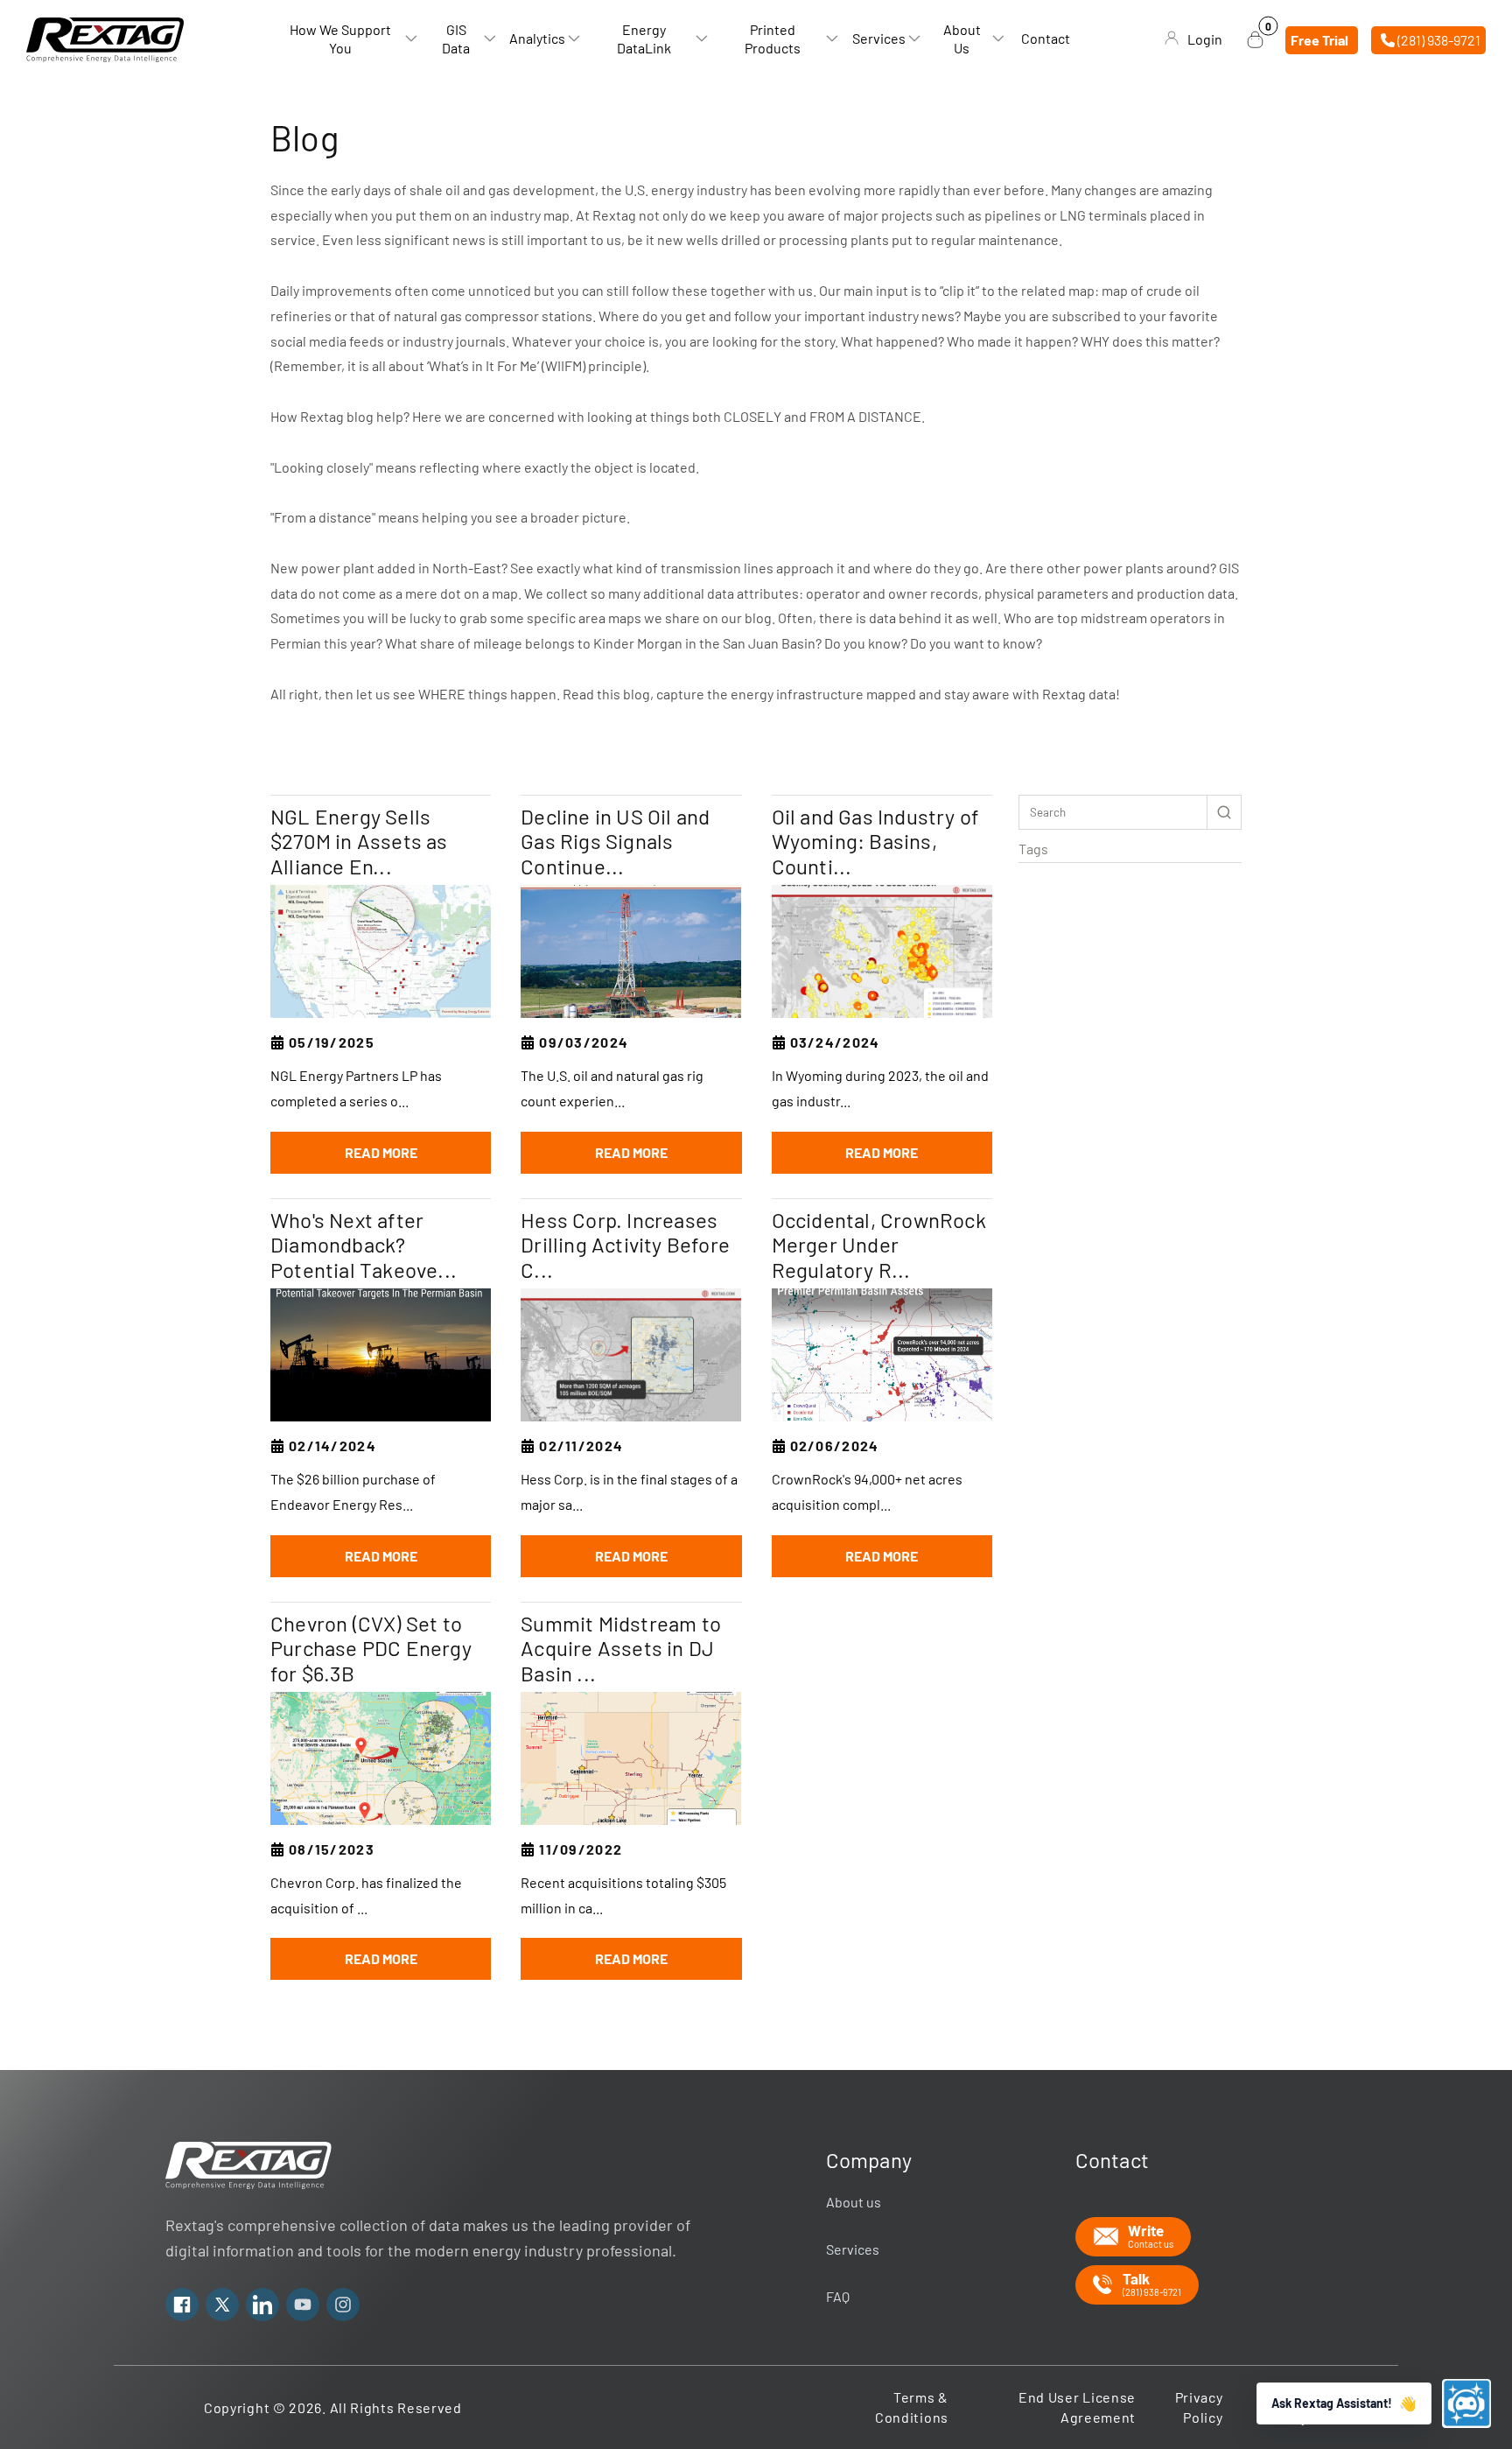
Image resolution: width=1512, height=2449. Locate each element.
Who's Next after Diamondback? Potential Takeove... (364, 1246)
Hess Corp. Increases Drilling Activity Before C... (625, 1246)
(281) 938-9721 (1438, 39)
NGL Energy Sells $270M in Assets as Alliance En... (359, 842)
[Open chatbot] (1466, 2403)
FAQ (838, 2296)
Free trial (1319, 39)
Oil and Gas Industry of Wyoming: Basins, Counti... (876, 842)
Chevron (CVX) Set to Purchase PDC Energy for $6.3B (371, 1649)
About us (854, 2202)
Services (853, 2249)
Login (1205, 39)
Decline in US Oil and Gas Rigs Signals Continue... (615, 842)
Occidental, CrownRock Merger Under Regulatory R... (879, 1246)
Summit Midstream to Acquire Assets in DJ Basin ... (621, 1649)
